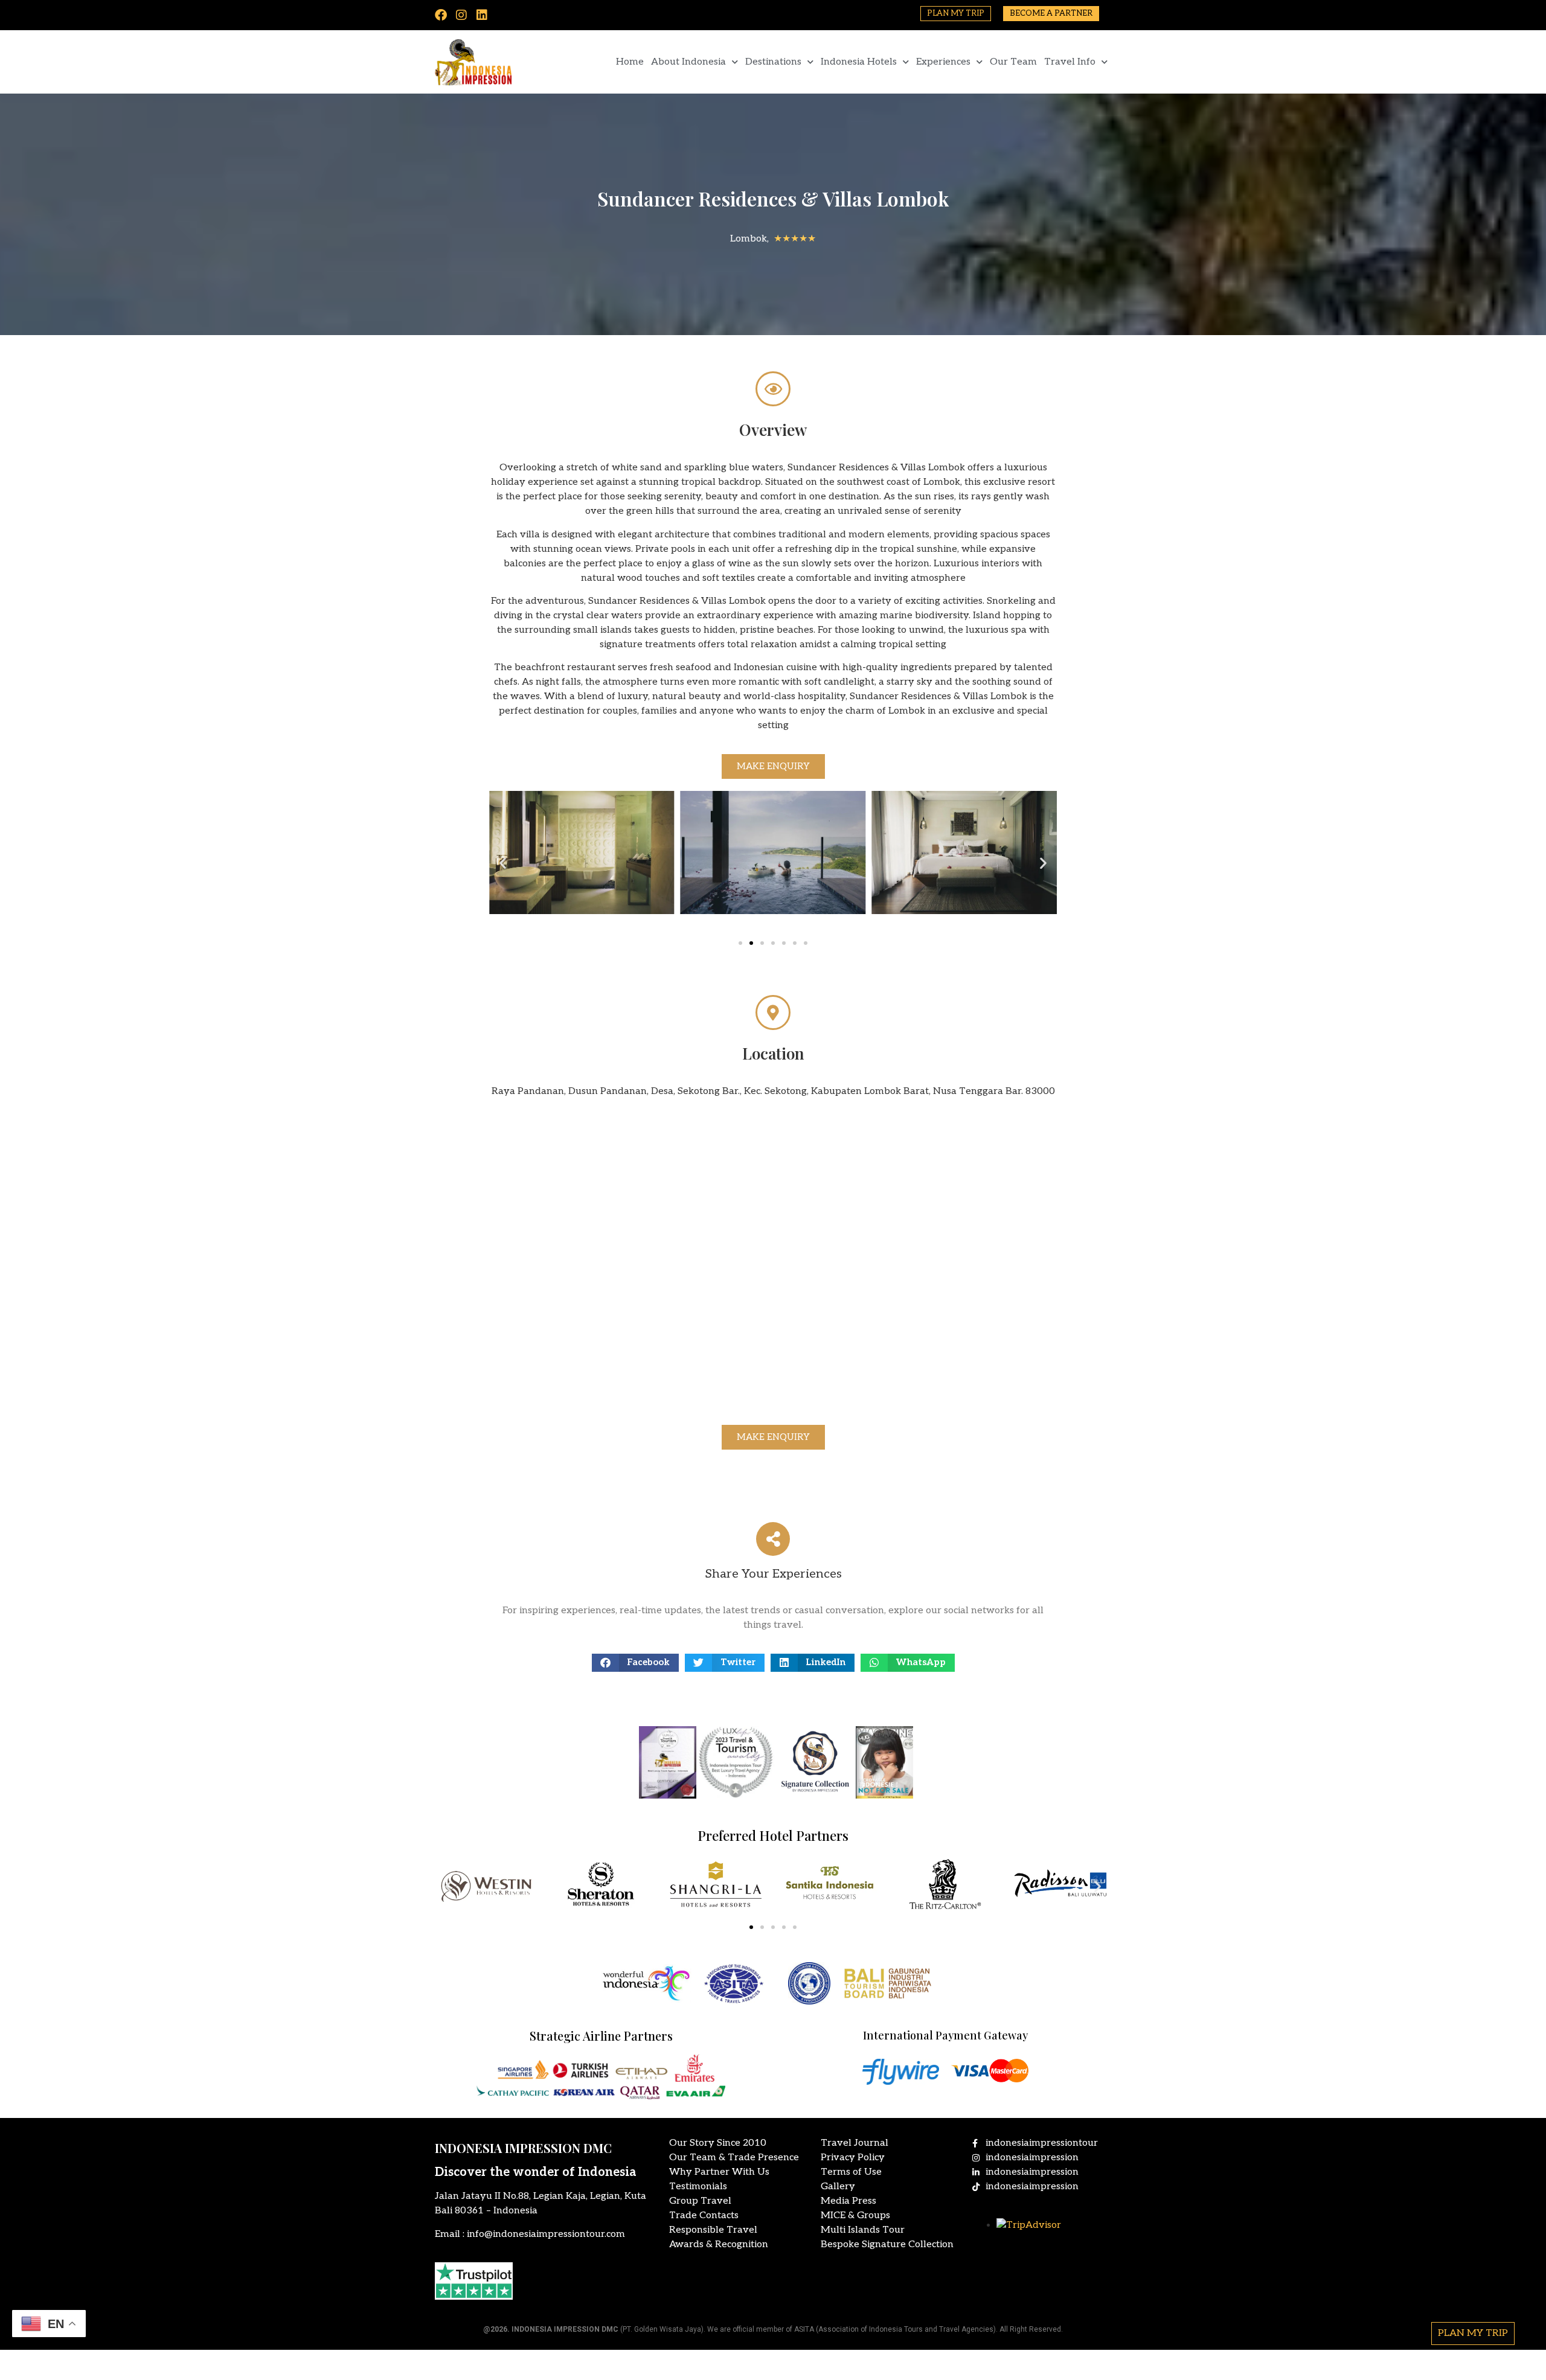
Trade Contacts (704, 2215)
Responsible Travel (713, 2230)
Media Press (848, 2201)
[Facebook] (441, 15)
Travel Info (1070, 62)
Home (630, 62)
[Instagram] (461, 15)
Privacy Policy (853, 2158)
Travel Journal (855, 2143)
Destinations (773, 62)
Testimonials (698, 2186)
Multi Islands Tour (863, 2230)
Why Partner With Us (719, 2172)
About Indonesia (688, 62)
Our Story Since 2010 (718, 2143)
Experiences (943, 62)
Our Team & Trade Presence (734, 2158)
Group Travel (700, 2201)
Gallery (838, 2186)
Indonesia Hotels (859, 62)
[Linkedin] (482, 15)
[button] (503, 862)
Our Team (1013, 62)
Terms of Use (851, 2172)
